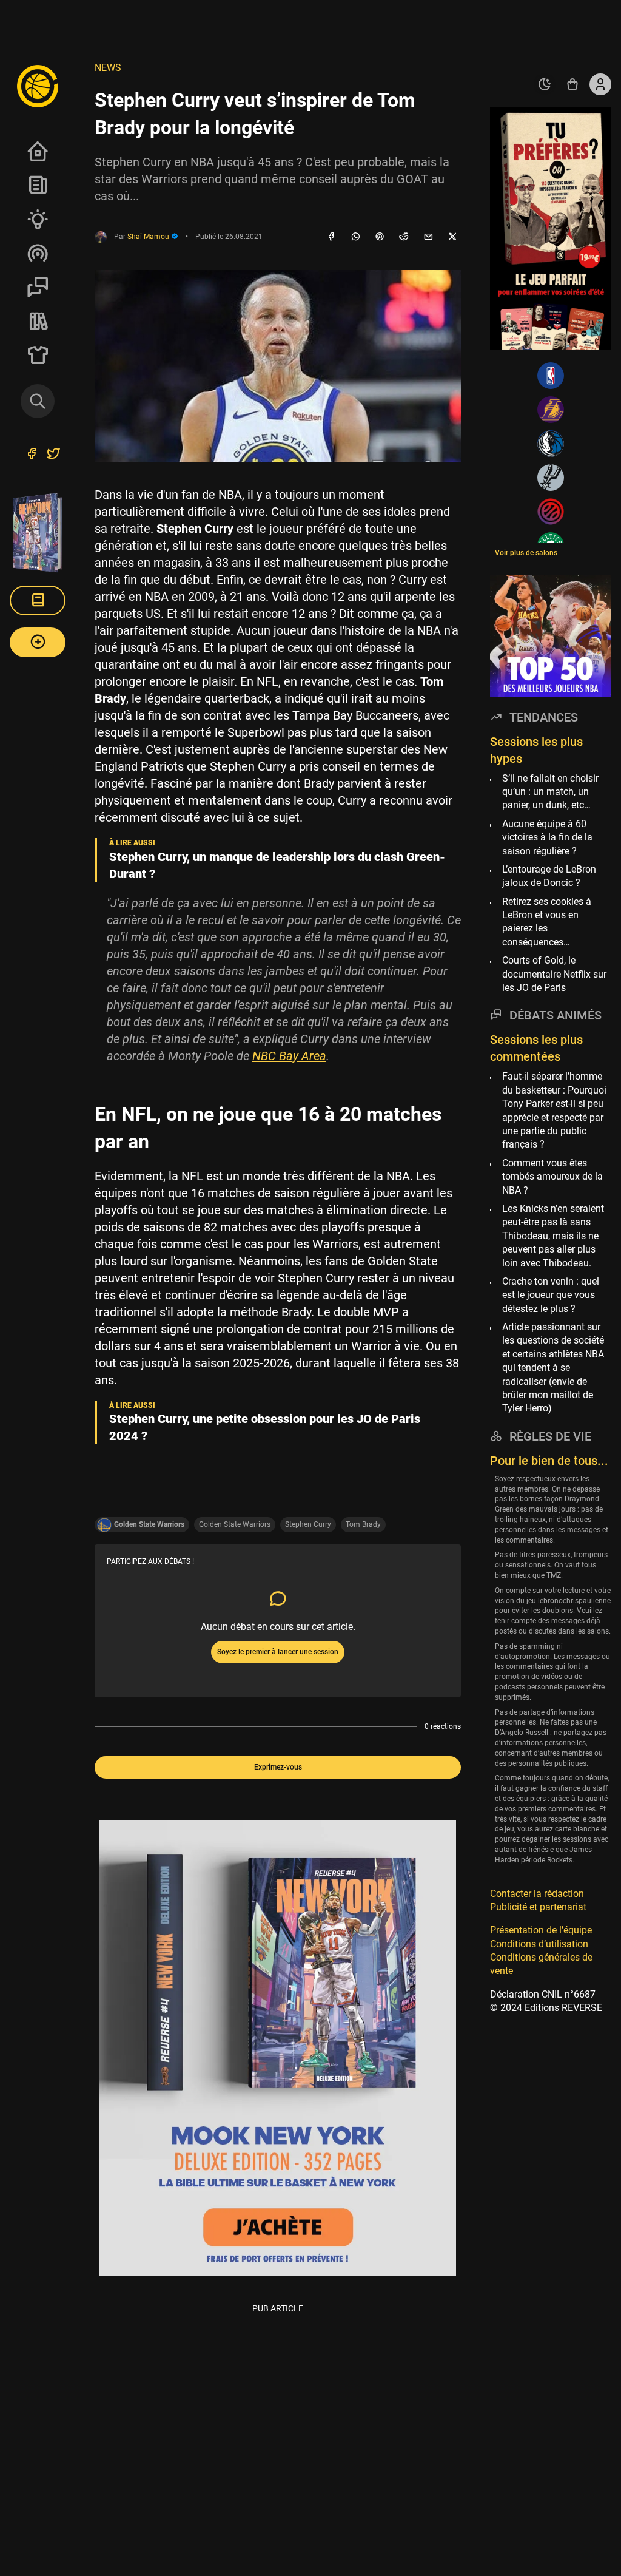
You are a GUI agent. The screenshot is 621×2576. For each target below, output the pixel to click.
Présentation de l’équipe (541, 1930)
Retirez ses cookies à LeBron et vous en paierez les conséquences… (547, 922)
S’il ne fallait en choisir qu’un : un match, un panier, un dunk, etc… (550, 792)
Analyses (38, 219)
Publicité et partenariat (538, 1907)
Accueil (38, 151)
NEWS (108, 68)
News (38, 185)
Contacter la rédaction (537, 1894)
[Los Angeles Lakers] (551, 410)
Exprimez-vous (278, 1767)
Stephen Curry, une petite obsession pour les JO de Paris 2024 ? (265, 1427)
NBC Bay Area (289, 1056)
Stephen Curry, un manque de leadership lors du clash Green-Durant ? (277, 865)
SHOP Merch (38, 355)
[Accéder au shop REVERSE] (572, 84)
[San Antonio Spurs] (551, 478)
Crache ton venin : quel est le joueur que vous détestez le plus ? (551, 1295)
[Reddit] (404, 237)
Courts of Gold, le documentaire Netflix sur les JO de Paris (554, 974)
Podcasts (38, 253)
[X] (452, 237)
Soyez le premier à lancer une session (278, 1652)
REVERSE (38, 321)
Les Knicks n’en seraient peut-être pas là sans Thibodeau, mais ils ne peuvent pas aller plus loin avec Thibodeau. (553, 1236)
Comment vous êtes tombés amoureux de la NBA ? (552, 1177)
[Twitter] (53, 455)
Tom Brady (363, 1524)
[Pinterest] (380, 237)
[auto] (545, 84)
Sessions (38, 287)
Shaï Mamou (149, 237)
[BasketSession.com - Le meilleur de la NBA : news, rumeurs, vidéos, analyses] (38, 86)
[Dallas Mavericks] (551, 444)
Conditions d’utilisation (539, 1944)
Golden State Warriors (235, 1524)
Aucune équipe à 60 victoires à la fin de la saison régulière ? (547, 837)
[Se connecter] (600, 84)
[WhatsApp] (355, 237)
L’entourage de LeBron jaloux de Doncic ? (549, 876)
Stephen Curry (308, 1524)
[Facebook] (331, 237)
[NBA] (551, 376)
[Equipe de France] (551, 512)
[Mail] (428, 237)
